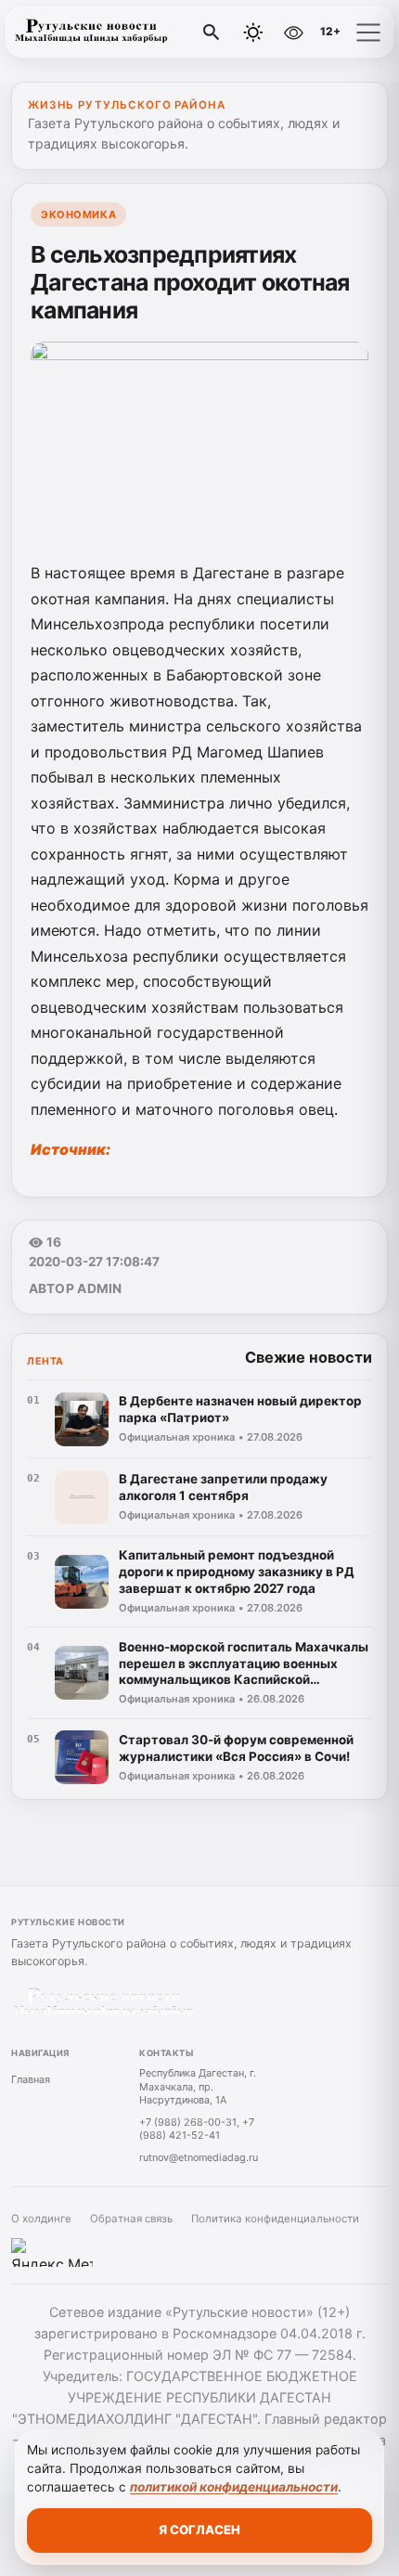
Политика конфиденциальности (275, 2219)
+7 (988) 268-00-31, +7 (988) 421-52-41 (197, 2129)
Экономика (78, 214)
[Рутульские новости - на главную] (91, 32)
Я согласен (199, 2530)
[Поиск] (212, 32)
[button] (368, 32)
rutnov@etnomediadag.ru (199, 2157)
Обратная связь (131, 2219)
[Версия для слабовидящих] (293, 32)
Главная (31, 2079)
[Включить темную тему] (253, 32)
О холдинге (41, 2219)
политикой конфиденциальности (234, 2487)
